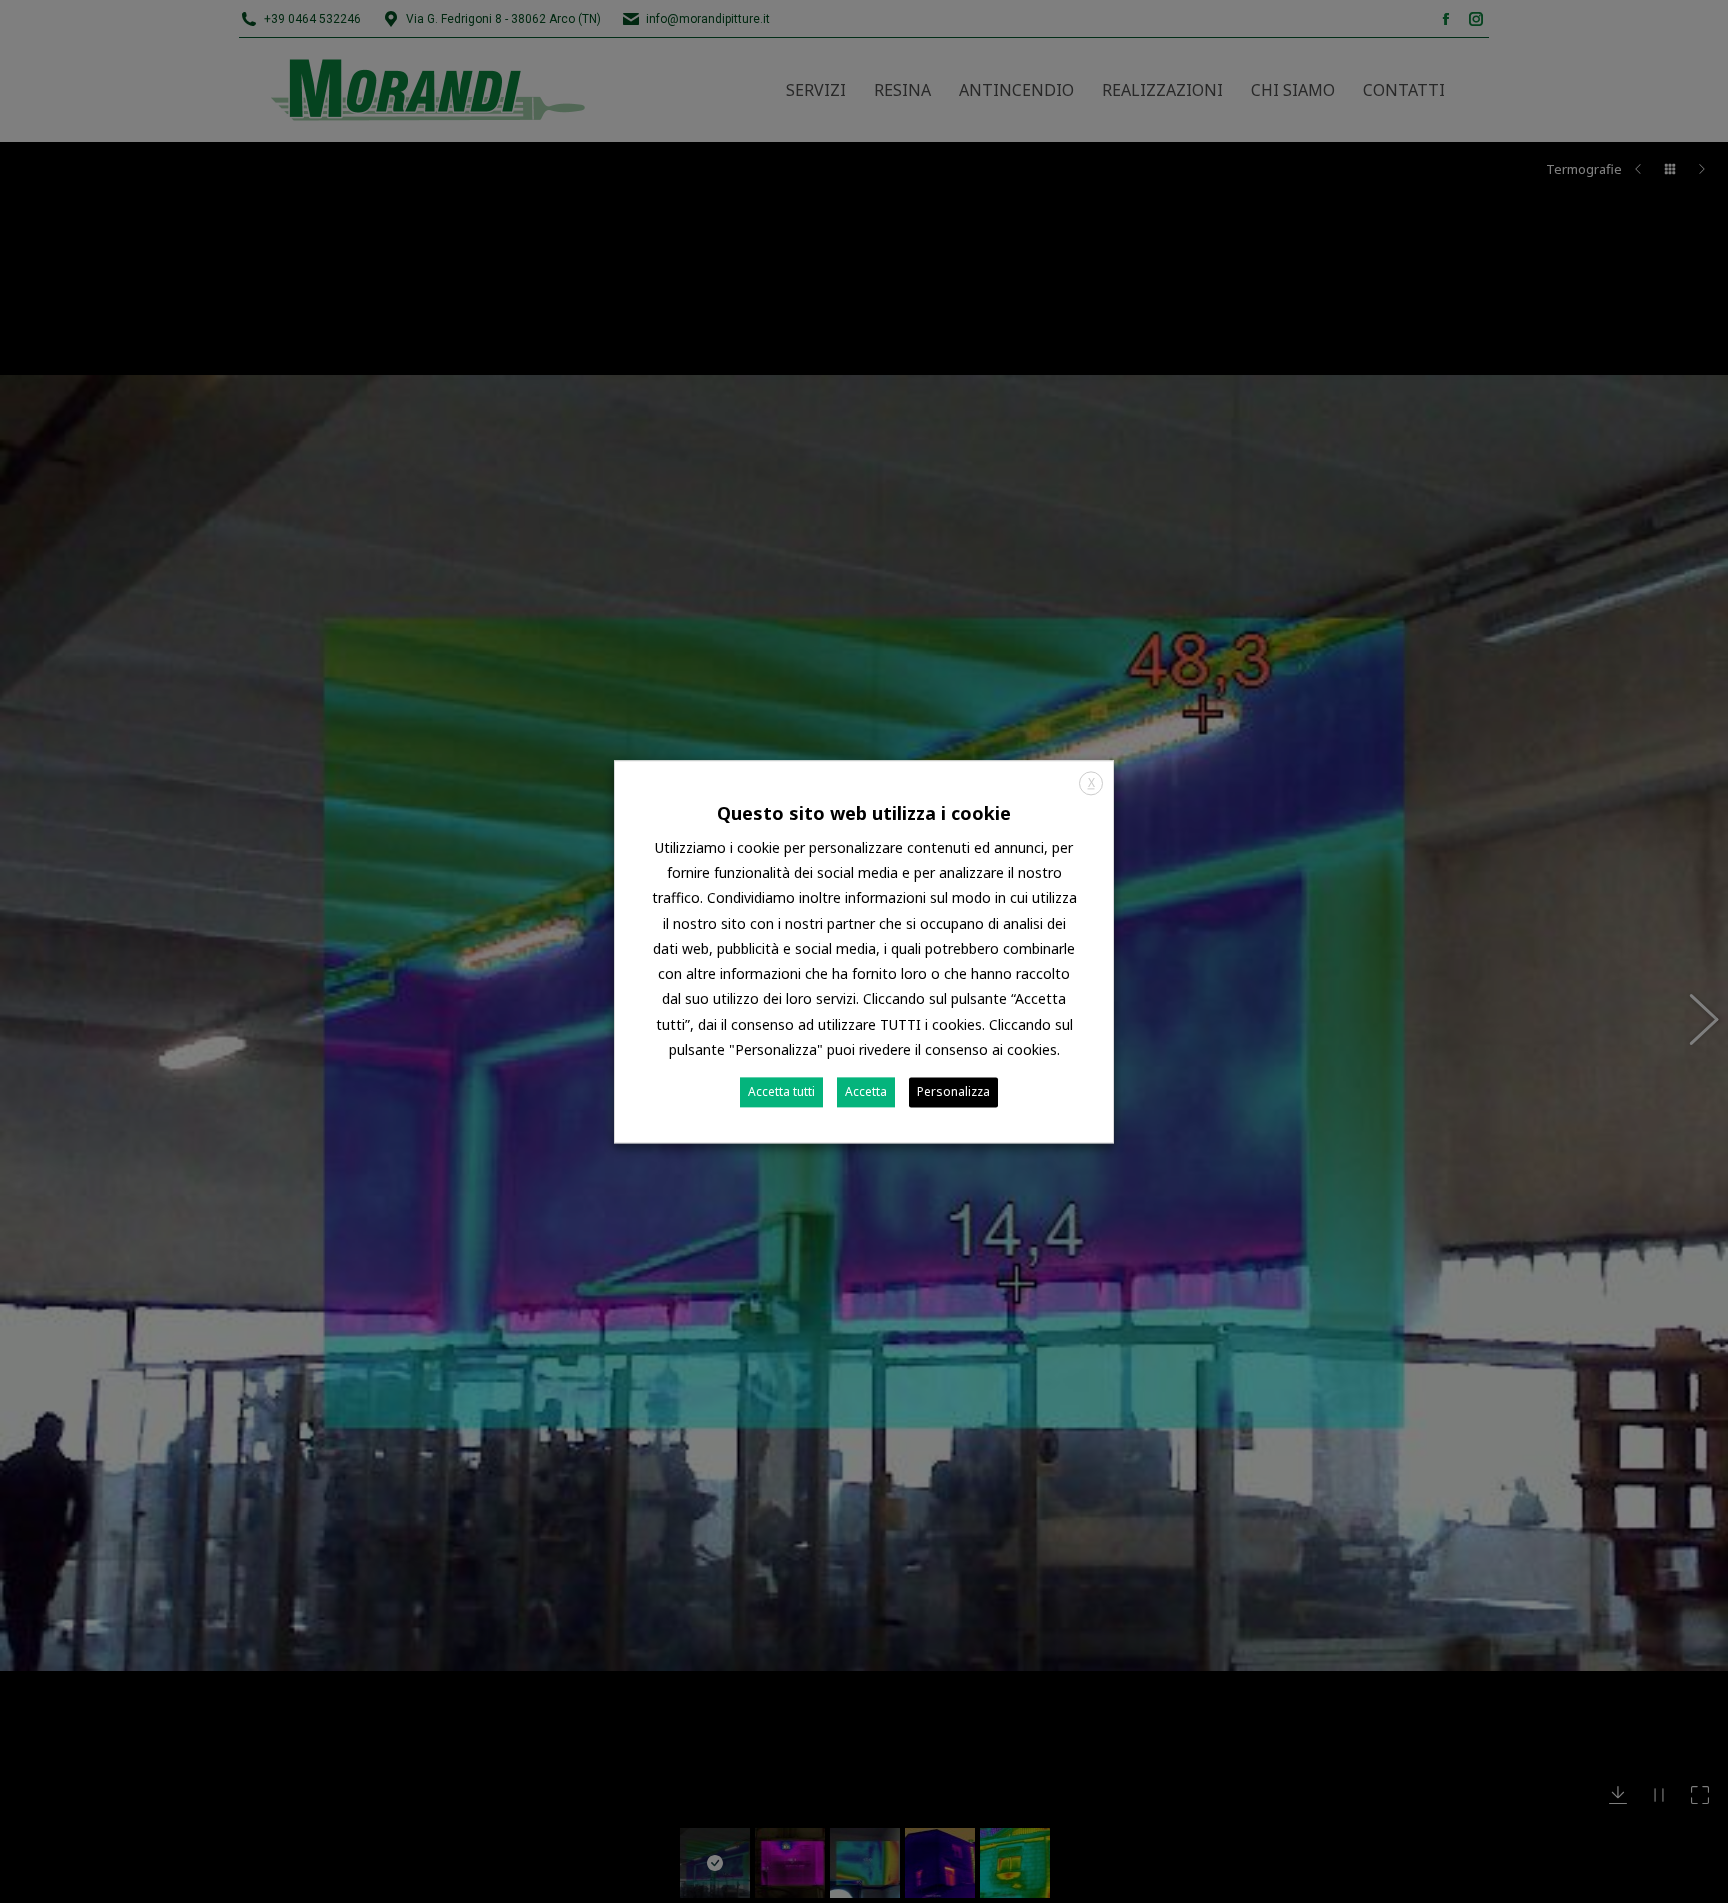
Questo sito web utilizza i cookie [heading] (864, 813)
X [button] (1091, 782)
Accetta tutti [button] (781, 1091)
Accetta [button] (866, 1091)
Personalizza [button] (953, 1091)
